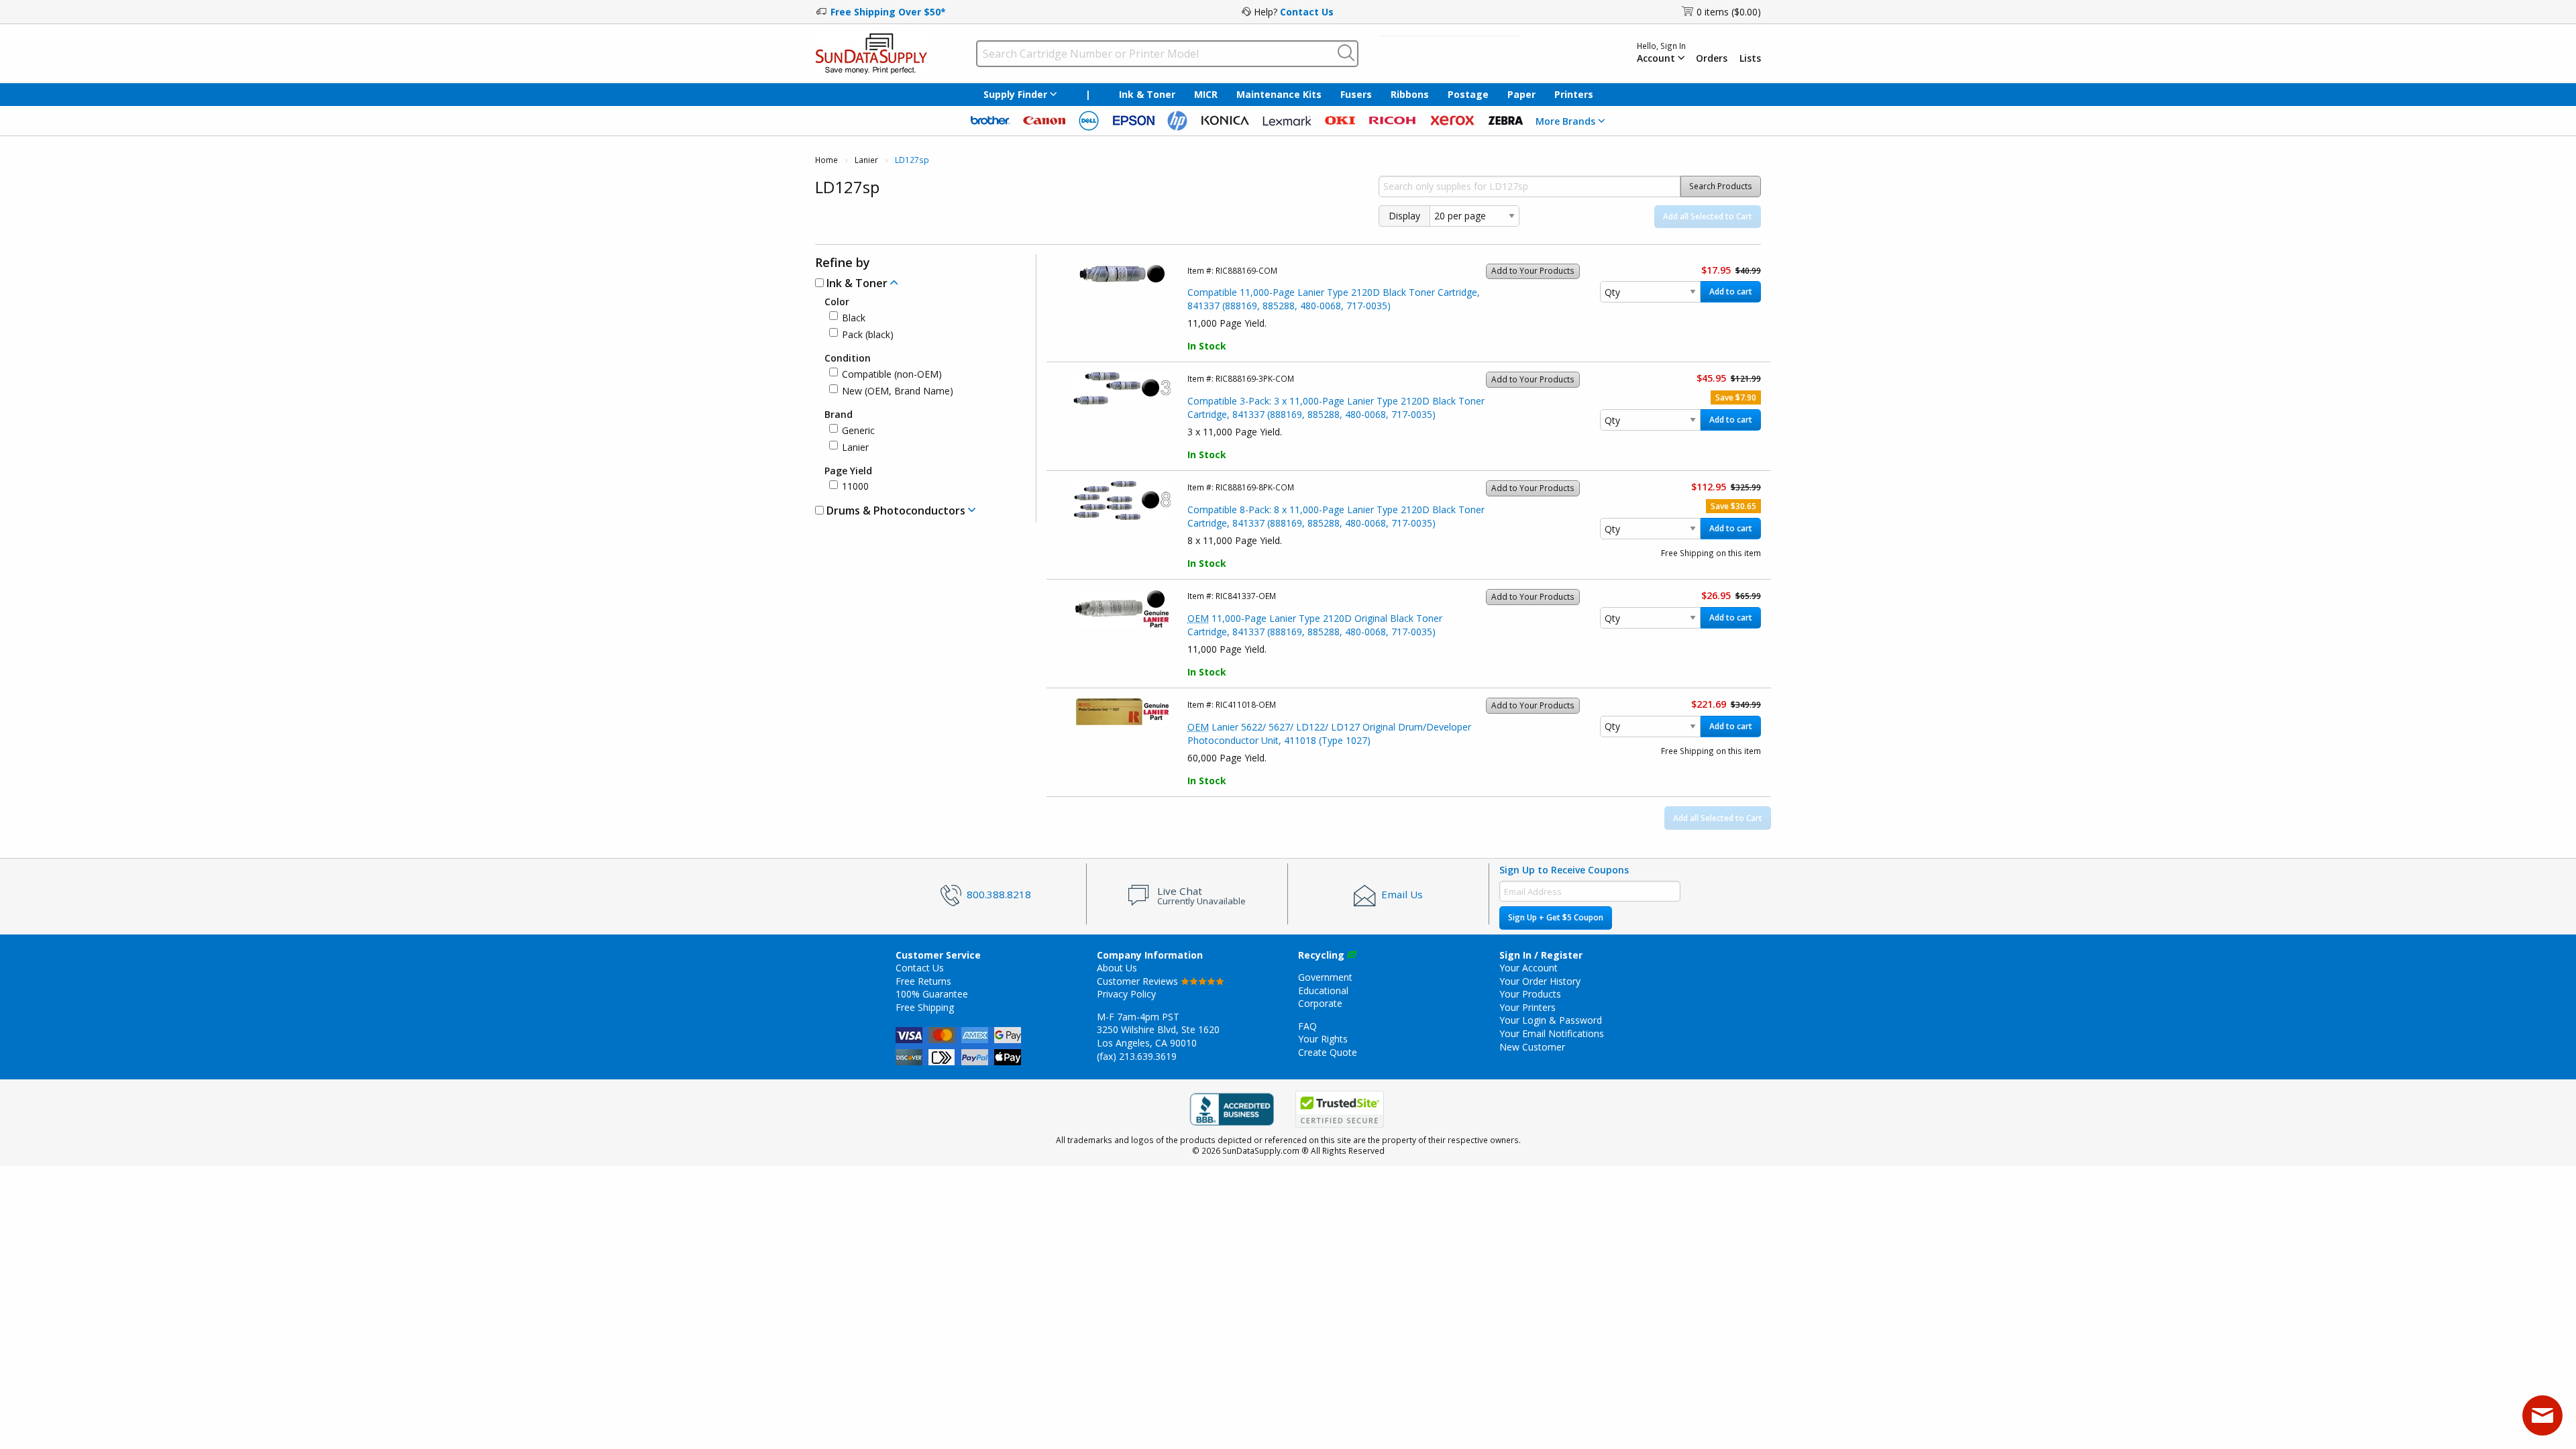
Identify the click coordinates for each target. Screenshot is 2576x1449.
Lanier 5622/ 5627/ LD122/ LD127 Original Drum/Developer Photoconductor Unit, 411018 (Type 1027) (1329, 734)
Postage (1468, 94)
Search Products (1721, 186)
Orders (1712, 58)
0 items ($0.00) (1729, 12)
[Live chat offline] (2542, 1415)
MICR (1206, 94)
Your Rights (1323, 1039)
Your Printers (1527, 1007)
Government (1325, 977)
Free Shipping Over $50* (888, 12)
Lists (1750, 58)
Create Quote (1328, 1052)
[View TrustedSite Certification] (1340, 1109)
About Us (1117, 968)
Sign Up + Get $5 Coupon (1556, 917)
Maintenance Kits (1279, 94)
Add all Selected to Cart (1708, 216)
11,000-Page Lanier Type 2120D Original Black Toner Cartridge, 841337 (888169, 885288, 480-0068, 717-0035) (1315, 625)
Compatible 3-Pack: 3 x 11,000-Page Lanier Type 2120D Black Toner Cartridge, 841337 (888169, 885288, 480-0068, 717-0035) (1336, 408)
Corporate (1320, 1003)
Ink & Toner (1147, 94)
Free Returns (923, 981)
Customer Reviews (1139, 981)
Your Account (1528, 968)
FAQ (1307, 1026)
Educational (1323, 990)
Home (826, 160)
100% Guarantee (932, 994)
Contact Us (1307, 12)
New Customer (1532, 1047)
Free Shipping (925, 1007)
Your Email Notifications (1552, 1033)
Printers (1574, 94)
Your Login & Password (1551, 1020)
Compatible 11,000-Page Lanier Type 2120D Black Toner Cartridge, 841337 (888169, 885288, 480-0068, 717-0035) (1334, 299)
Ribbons (1410, 94)
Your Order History (1540, 981)
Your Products (1530, 994)
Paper (1521, 94)
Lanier (866, 160)
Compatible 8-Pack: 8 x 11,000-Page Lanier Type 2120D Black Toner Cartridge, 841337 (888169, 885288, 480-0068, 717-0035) (1336, 516)
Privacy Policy (1126, 994)
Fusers (1356, 94)
